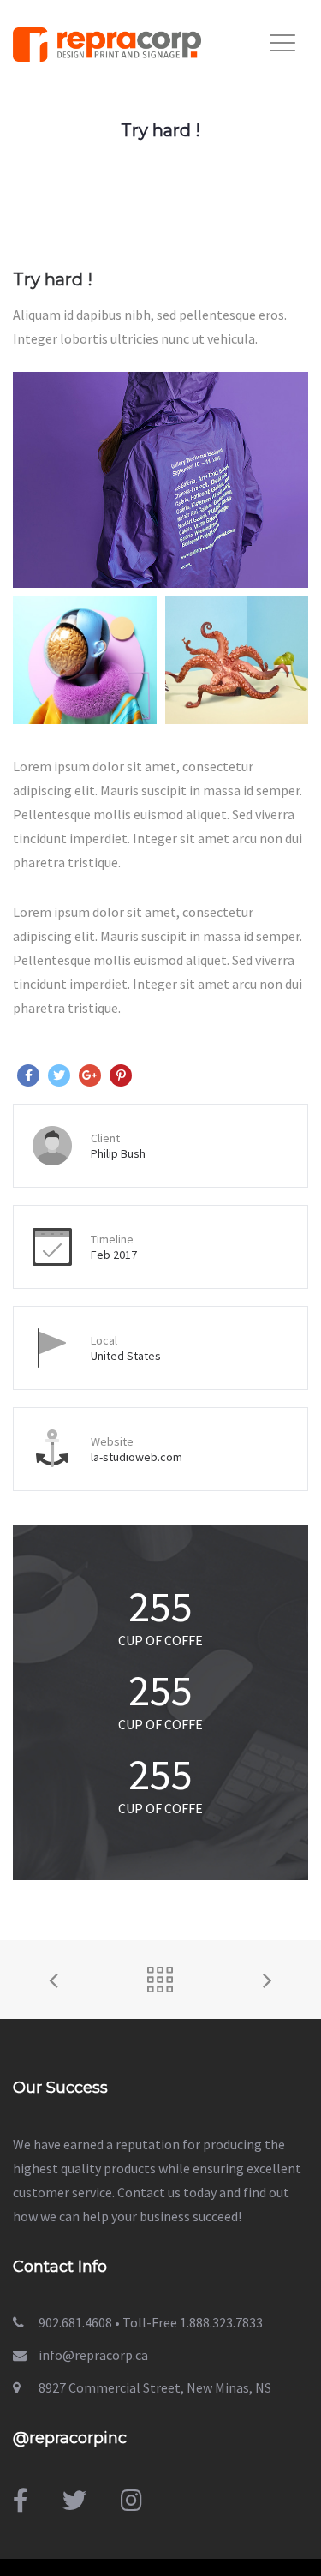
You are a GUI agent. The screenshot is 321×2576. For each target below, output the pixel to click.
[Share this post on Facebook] (28, 1075)
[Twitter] (74, 2501)
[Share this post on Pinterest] (121, 1075)
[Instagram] (131, 2501)
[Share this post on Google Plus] (90, 1075)
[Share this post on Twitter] (59, 1075)
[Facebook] (21, 2501)
